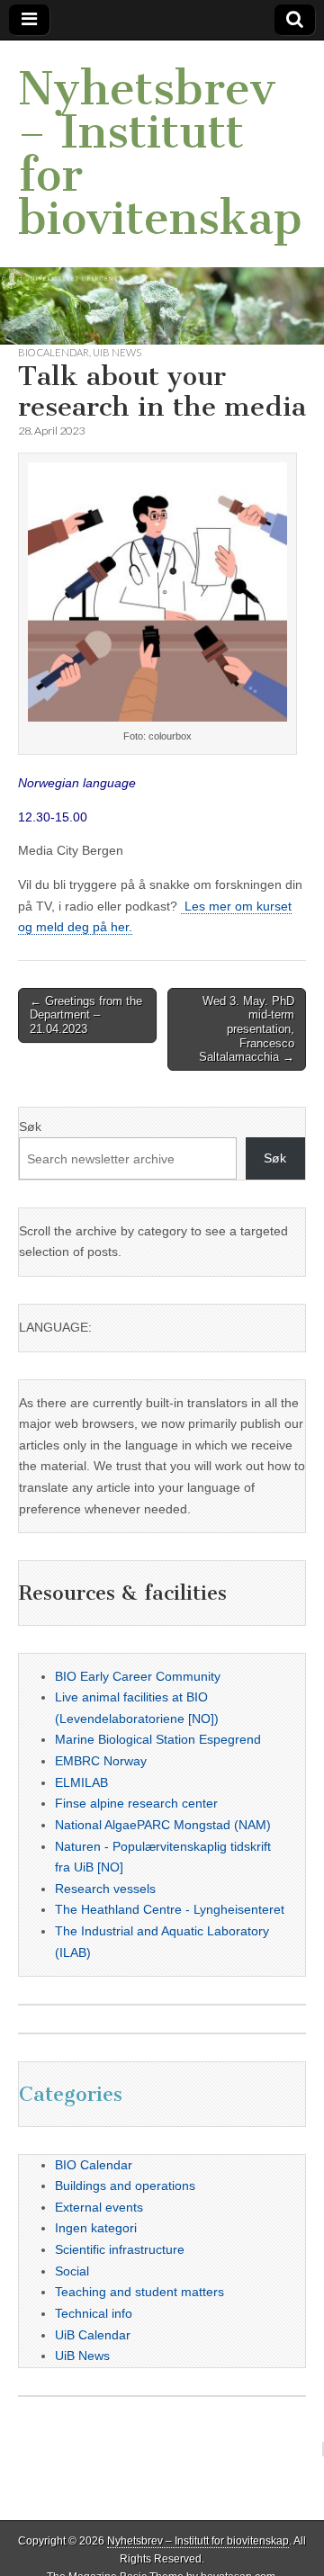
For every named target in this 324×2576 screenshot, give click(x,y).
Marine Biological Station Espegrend (158, 1739)
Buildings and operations (125, 2186)
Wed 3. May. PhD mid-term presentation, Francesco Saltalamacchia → (247, 1029)
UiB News (117, 352)
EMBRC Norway (101, 1761)
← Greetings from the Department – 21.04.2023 (86, 1015)
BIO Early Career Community (138, 1676)
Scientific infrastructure (120, 2249)
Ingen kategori (96, 2228)
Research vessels (105, 1889)
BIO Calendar (54, 352)
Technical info (94, 2313)
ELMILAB (81, 1782)
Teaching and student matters (139, 2292)
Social (72, 2271)
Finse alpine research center (136, 1803)
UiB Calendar (93, 2335)
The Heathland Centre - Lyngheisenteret (170, 1909)
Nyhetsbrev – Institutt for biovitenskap (160, 153)
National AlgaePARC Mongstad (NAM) (163, 1825)
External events (99, 2207)
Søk (30, 1126)
